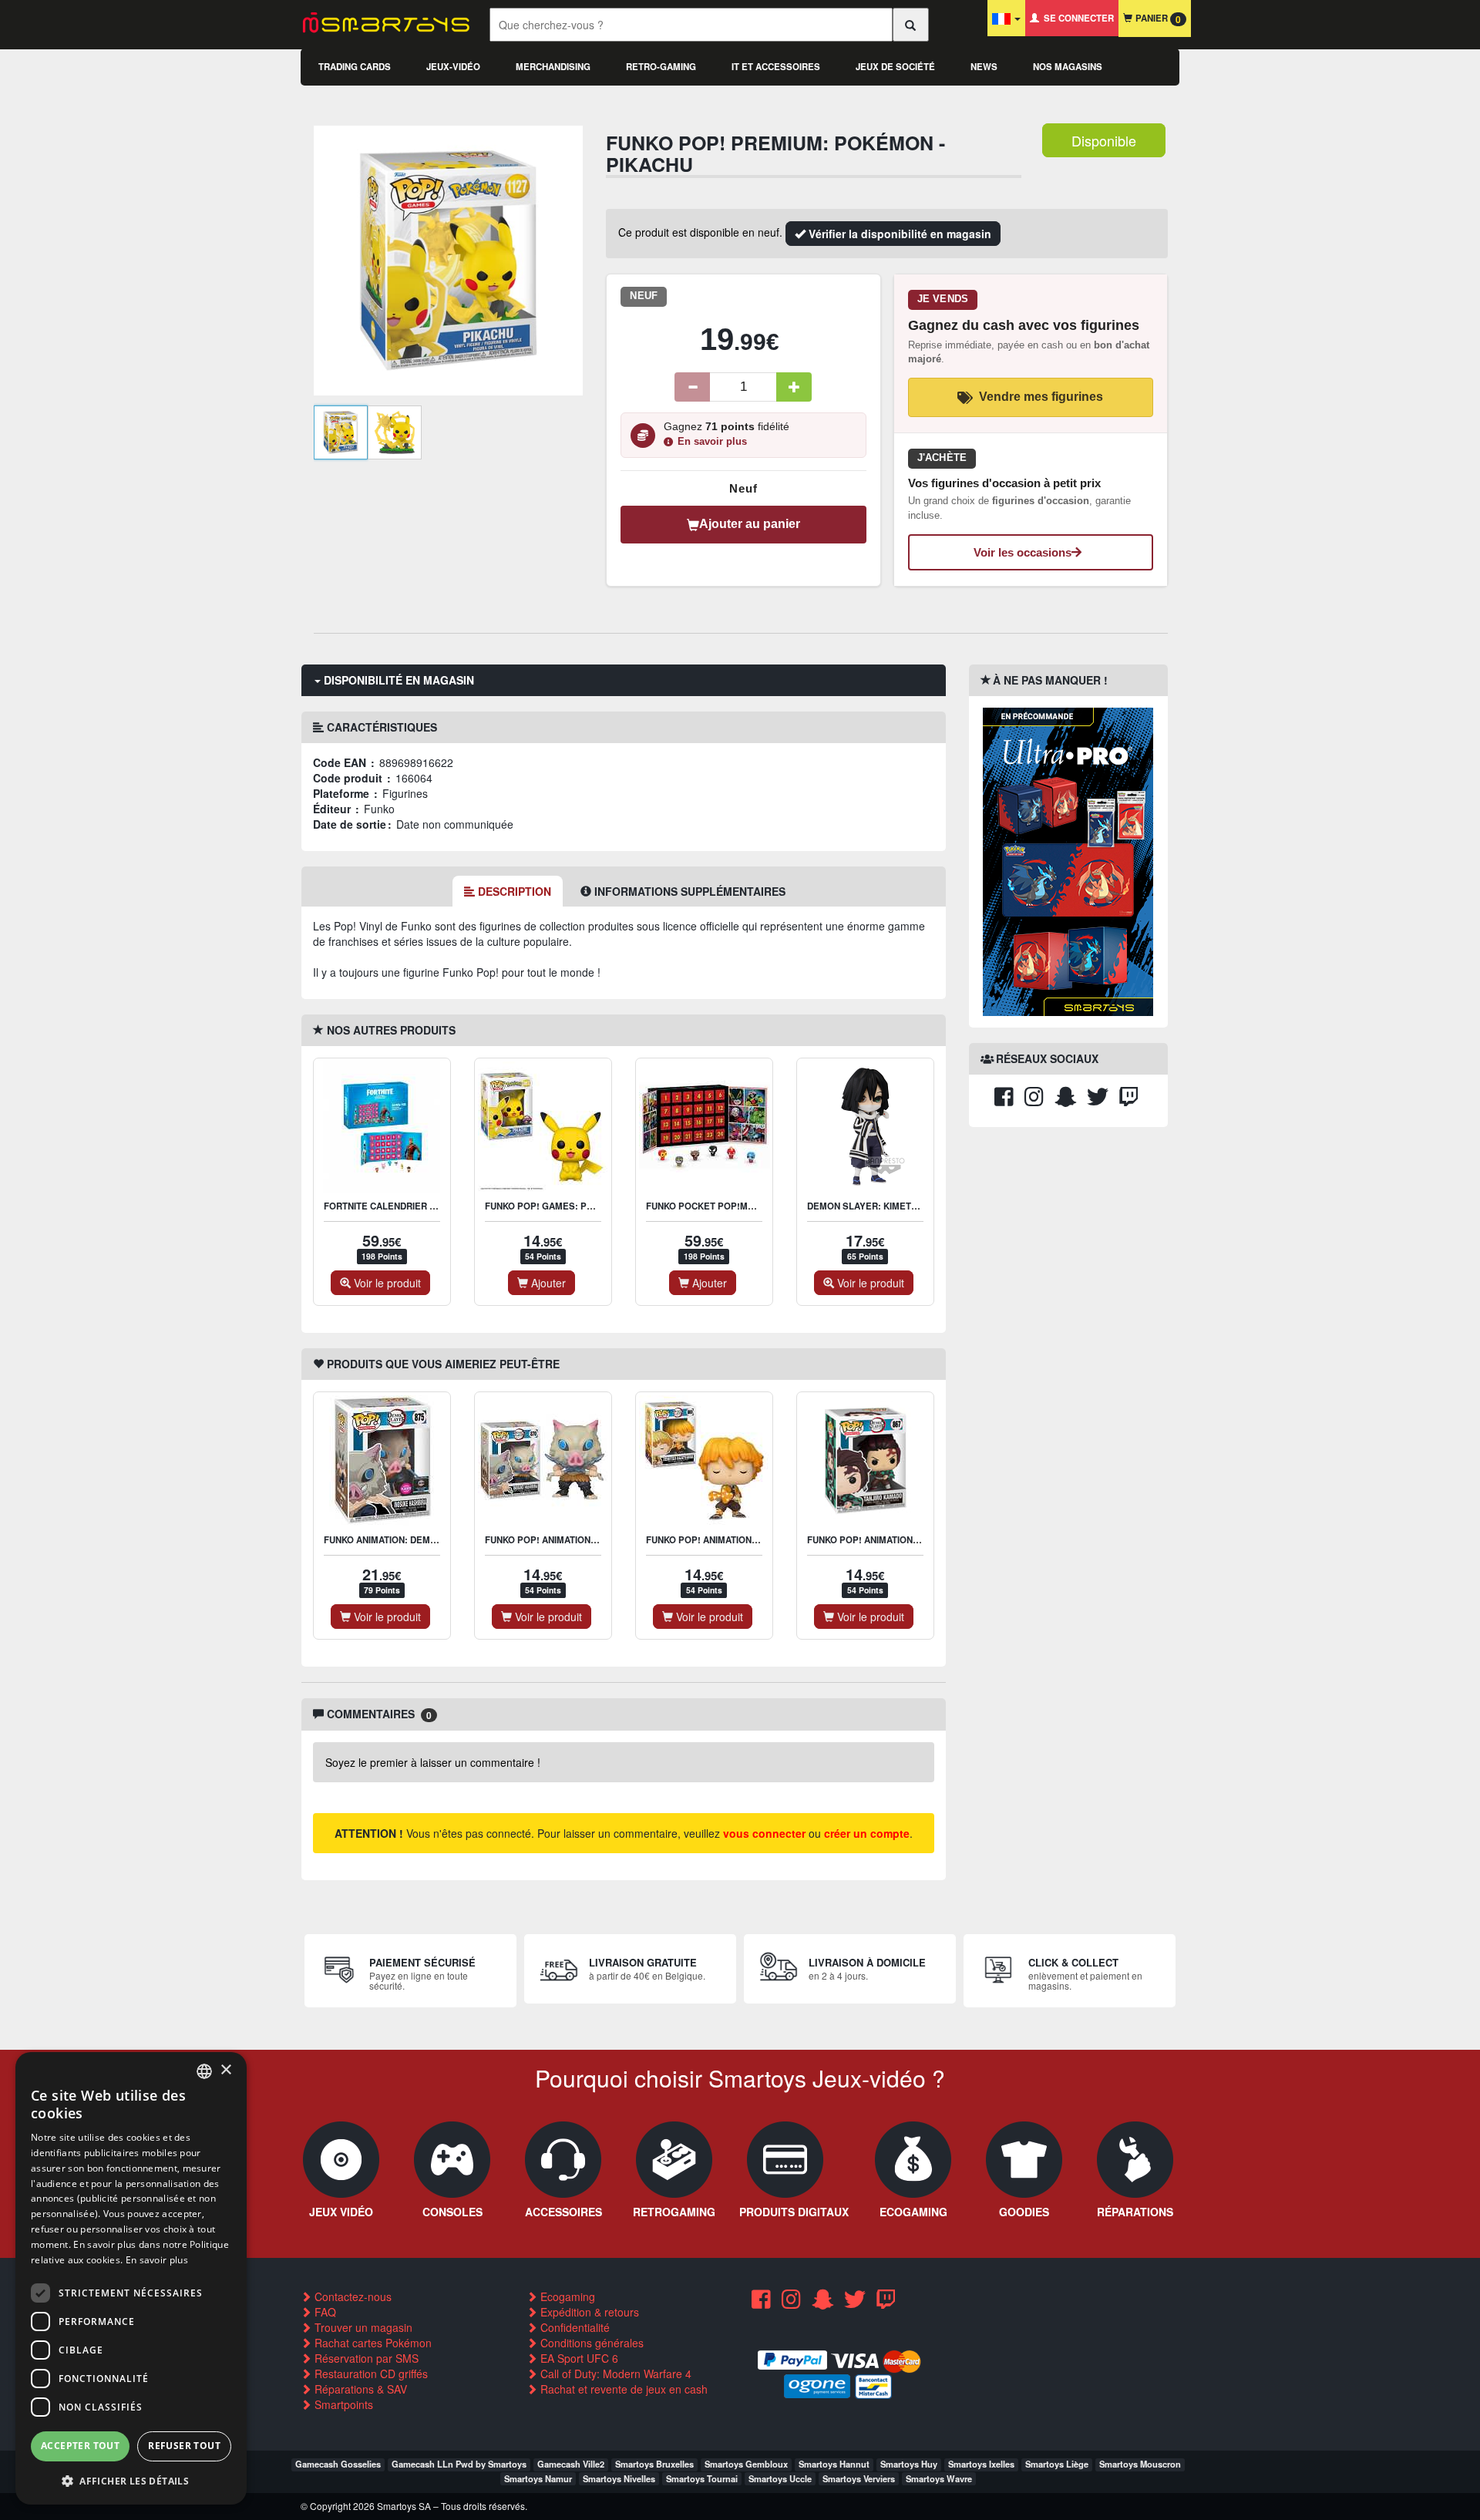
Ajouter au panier (750, 524)
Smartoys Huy (909, 2464)
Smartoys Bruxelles (654, 2464)
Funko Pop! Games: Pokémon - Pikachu (579, 1206)
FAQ (324, 2312)
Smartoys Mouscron (1140, 2464)
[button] (131, 2480)
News (984, 67)
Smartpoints (342, 2404)
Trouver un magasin (362, 2327)
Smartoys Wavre (939, 2478)
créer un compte (867, 1833)
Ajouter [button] (547, 1283)
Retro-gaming (661, 67)
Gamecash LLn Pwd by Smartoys (459, 2464)
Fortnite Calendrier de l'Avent (402, 1206)
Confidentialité (573, 2327)
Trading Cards (355, 67)
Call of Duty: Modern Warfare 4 (614, 2374)
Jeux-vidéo (453, 67)
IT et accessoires (776, 67)
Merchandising (553, 67)
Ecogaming (566, 2296)
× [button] (225, 2070)
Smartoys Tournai (702, 2478)
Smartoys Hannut (834, 2464)
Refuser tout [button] (184, 2446)
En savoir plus (712, 442)
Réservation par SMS (365, 2358)
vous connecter (764, 1833)
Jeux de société (895, 67)
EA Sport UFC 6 (578, 2358)
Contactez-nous (351, 2296)
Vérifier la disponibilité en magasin (898, 234)
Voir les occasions (1023, 552)
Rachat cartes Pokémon (372, 2343)
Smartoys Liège (1057, 2464)
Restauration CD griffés (370, 2374)
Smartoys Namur (538, 2478)
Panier (1157, 19)
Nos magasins (1068, 67)
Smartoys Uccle (780, 2478)
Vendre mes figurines (1041, 397)
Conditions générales (590, 2343)
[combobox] (204, 2071)
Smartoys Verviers (859, 2478)
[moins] (692, 387)
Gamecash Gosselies (338, 2464)
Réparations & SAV (359, 2389)
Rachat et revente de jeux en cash (622, 2389)
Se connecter (1076, 18)
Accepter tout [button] (80, 2446)
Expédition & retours (588, 2312)
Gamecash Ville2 (571, 2464)
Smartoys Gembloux (746, 2464)
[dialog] (131, 2278)
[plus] (794, 387)
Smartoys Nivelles (619, 2478)
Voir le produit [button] (386, 1283)
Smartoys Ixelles (981, 2464)
